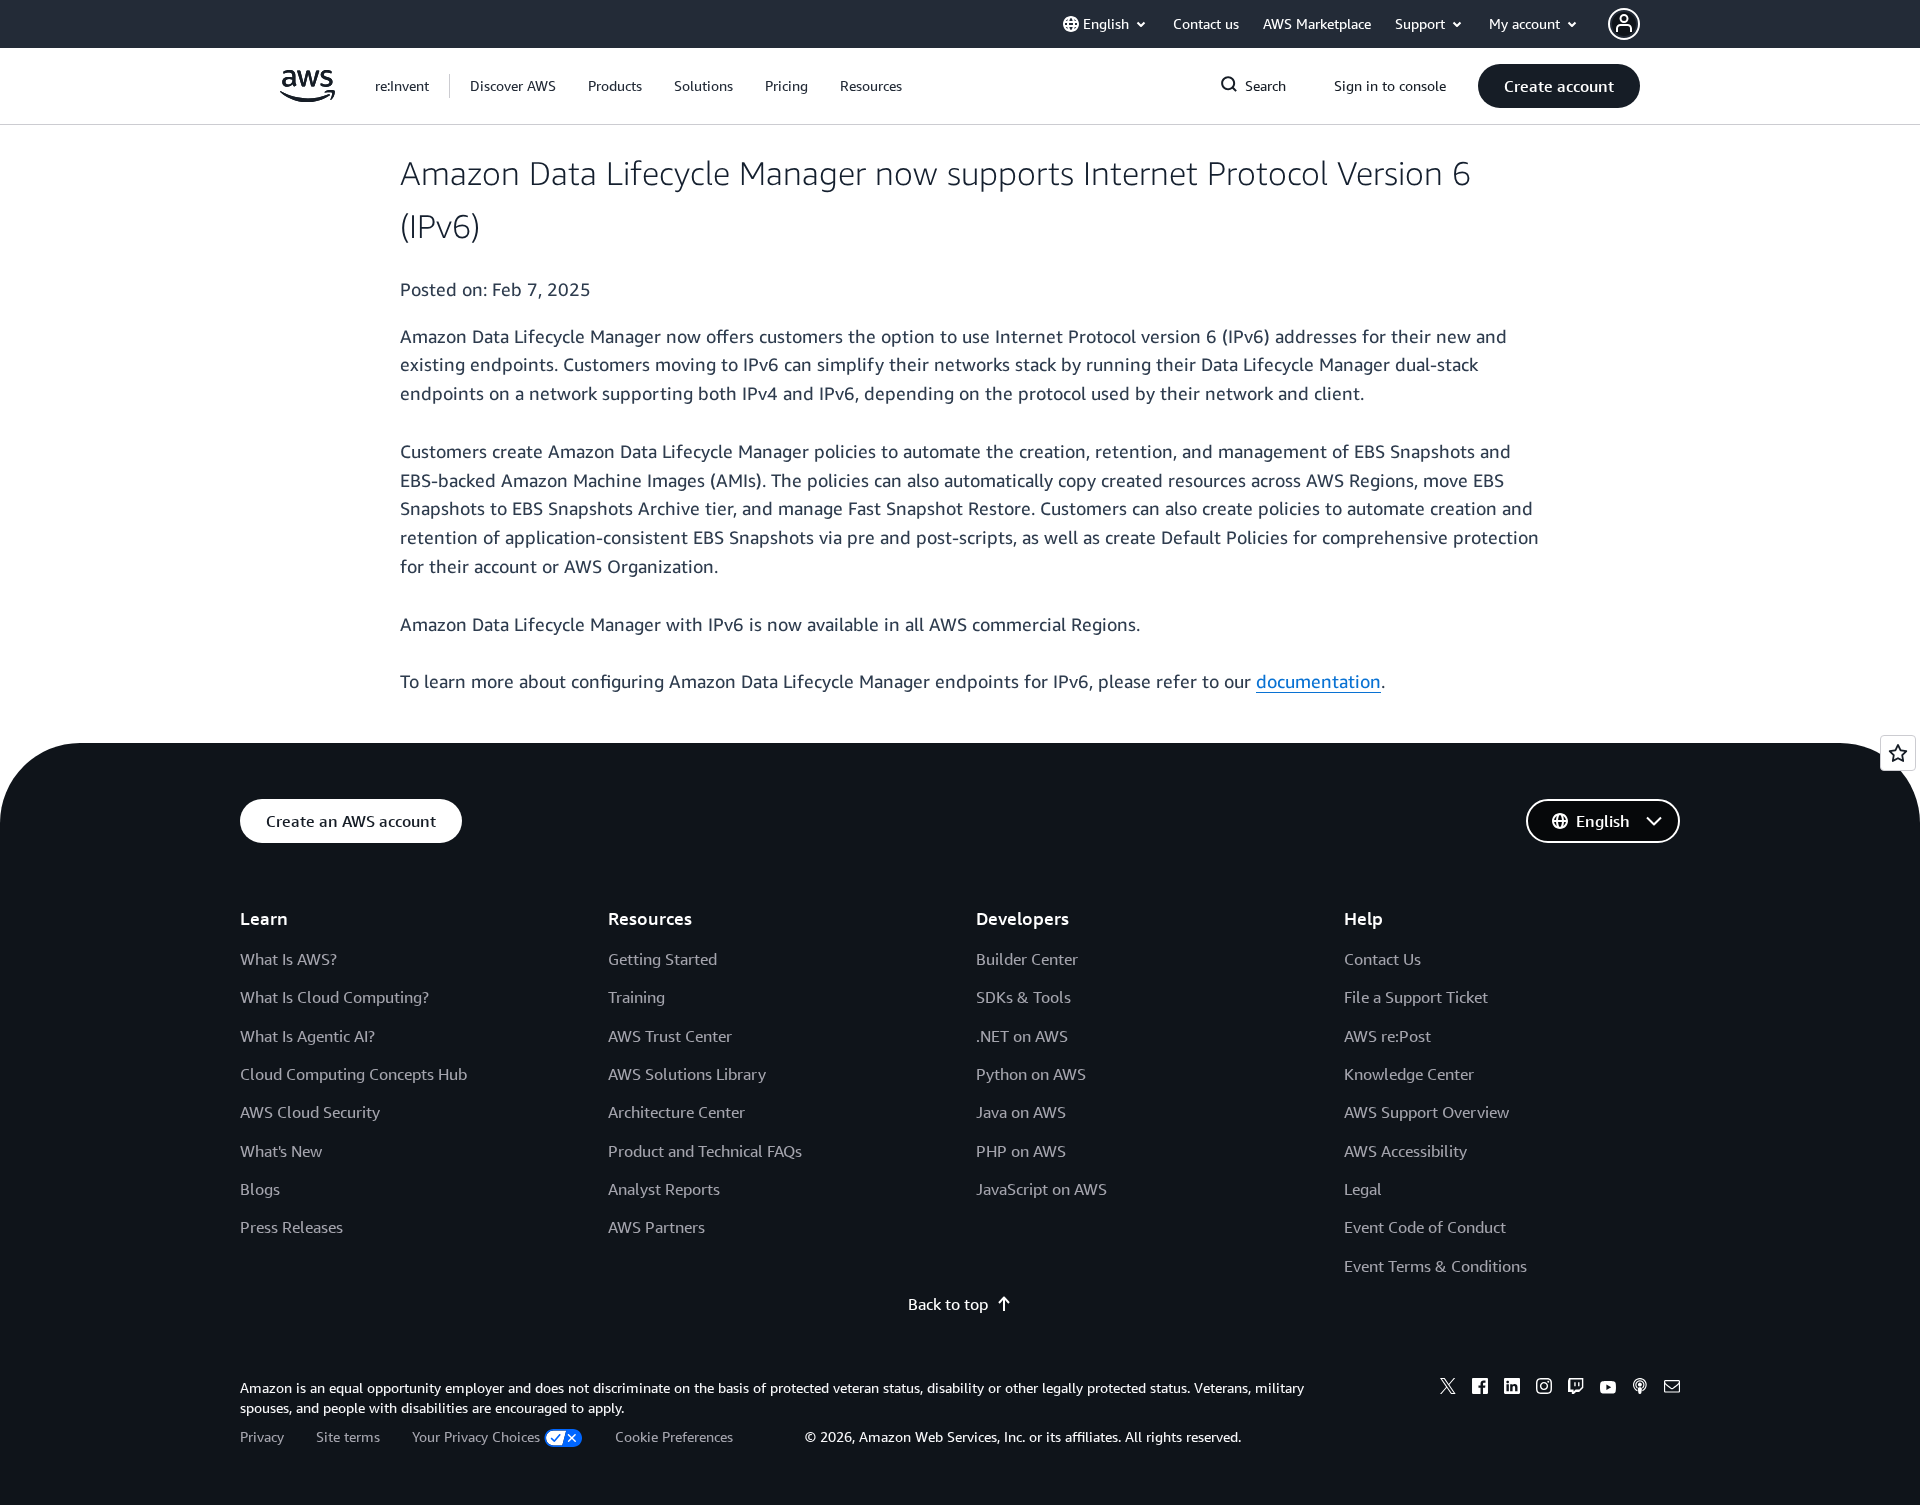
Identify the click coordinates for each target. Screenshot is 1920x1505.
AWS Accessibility (1405, 1151)
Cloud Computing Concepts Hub (353, 1074)
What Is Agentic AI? (307, 1036)
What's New (281, 1151)
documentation (1318, 681)
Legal (1363, 1189)
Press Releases (291, 1227)
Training (636, 997)
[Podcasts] (1640, 1389)
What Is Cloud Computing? (334, 997)
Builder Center (1027, 959)
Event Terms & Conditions (1435, 1266)
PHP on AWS (1021, 1151)
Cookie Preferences (674, 1436)
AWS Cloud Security (310, 1112)
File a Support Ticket (1416, 997)
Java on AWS (1021, 1112)
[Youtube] (1608, 1389)
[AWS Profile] (1624, 24)
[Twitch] (1576, 1389)
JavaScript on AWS (1041, 1189)
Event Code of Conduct (1425, 1227)
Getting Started (662, 959)
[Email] (1672, 1389)
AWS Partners (656, 1227)
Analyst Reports (664, 1189)
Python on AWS (1031, 1074)
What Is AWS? (288, 959)
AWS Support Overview (1426, 1112)
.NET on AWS (1022, 1036)
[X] (1448, 1389)
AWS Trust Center (670, 1036)
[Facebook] (1480, 1389)
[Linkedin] (1512, 1389)
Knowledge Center (1409, 1074)
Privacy (262, 1436)
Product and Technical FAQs (705, 1151)
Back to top (948, 1304)
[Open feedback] (1898, 753)
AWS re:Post (1387, 1036)
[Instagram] (1544, 1389)
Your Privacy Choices (476, 1436)
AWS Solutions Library (687, 1074)
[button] (513, 86)
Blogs (260, 1189)
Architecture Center (676, 1112)
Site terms (348, 1436)
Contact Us (1382, 959)
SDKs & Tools (1023, 997)
